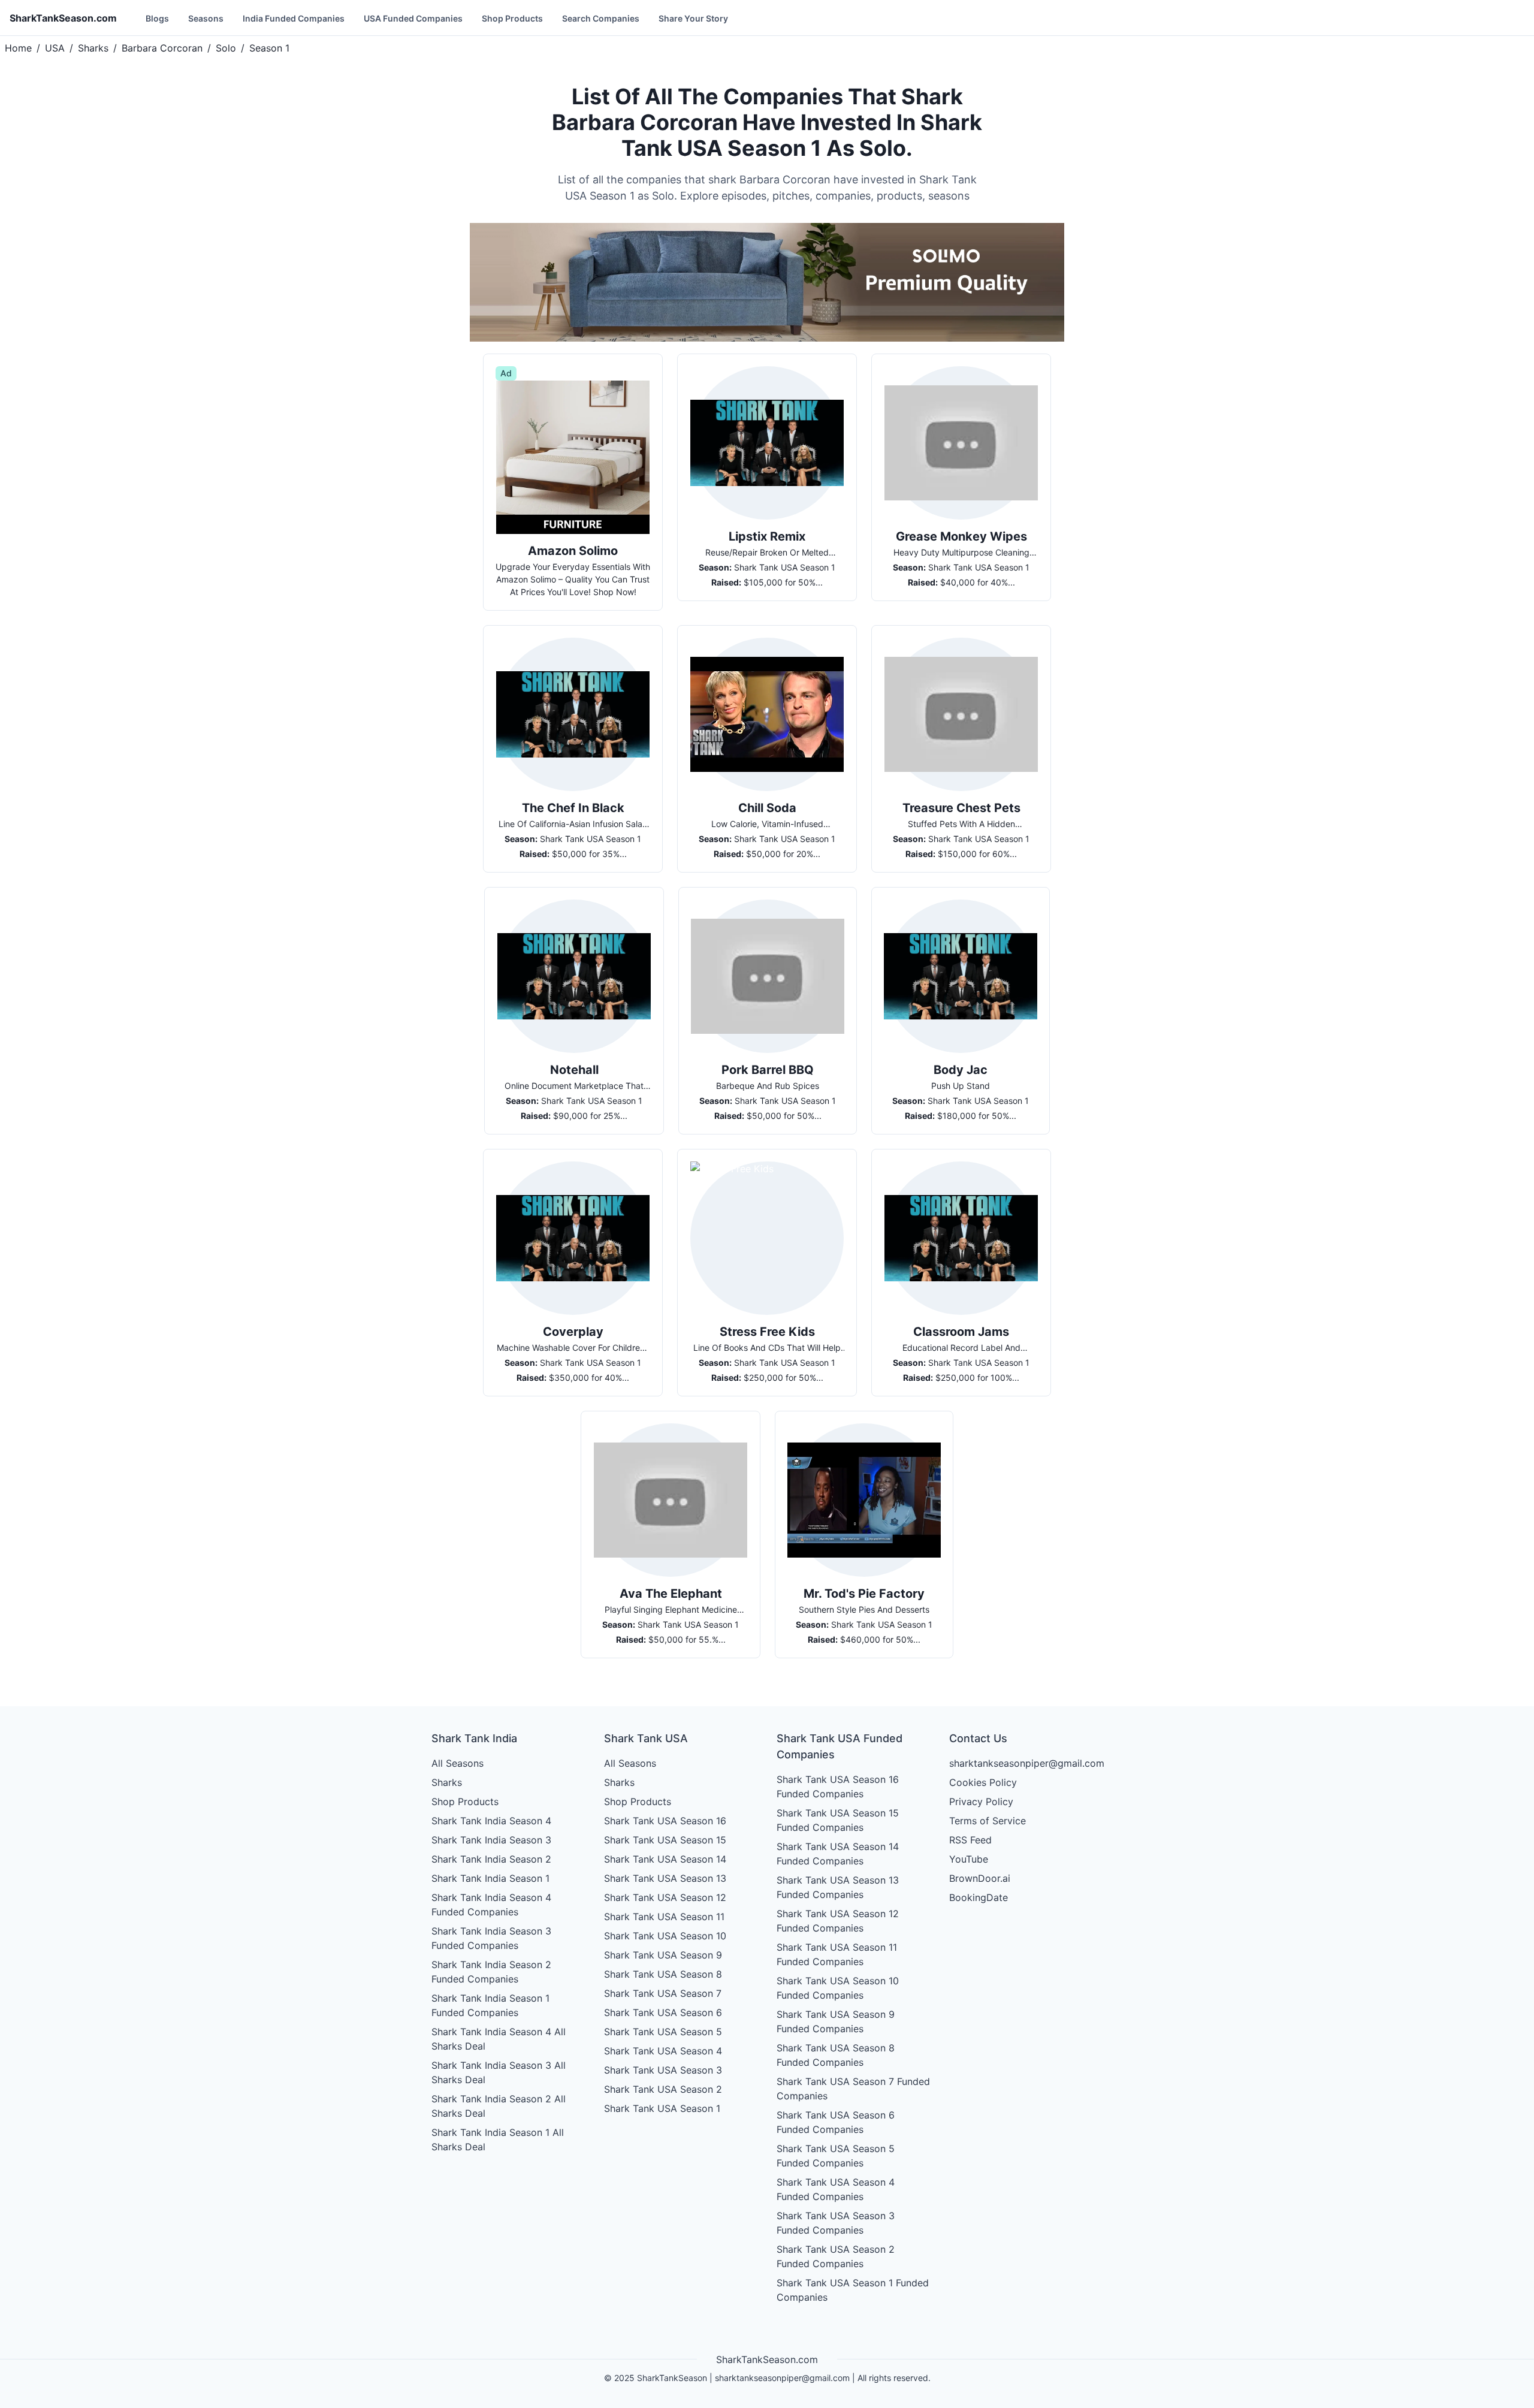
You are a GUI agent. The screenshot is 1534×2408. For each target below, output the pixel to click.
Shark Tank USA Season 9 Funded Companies (836, 2021)
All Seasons (458, 1763)
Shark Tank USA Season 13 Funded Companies (838, 1887)
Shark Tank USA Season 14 (665, 1859)
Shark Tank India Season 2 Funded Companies (491, 1972)
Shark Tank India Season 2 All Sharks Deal (499, 2106)
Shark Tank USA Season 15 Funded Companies (838, 1820)
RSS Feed (970, 1840)
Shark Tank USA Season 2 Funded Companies (836, 2256)
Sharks (93, 48)
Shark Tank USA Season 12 (665, 1897)
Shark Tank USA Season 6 (663, 2012)
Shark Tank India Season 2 (491, 1859)
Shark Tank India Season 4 (491, 1821)
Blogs (157, 18)
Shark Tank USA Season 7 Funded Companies (853, 2089)
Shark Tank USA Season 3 (663, 2070)
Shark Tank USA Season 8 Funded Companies (836, 2055)
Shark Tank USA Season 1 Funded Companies (853, 2290)
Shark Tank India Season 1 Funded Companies (490, 2005)
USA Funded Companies (413, 18)
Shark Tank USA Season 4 (663, 2051)
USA (55, 48)
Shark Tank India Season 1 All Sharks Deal (498, 2140)
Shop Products (512, 18)
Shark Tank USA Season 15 (665, 1840)
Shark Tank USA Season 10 (665, 1936)
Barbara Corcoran (162, 48)
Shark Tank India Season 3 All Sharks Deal (499, 2072)
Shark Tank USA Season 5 (663, 2032)
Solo (226, 48)
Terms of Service (988, 1821)
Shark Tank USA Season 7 (663, 1993)
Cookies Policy (983, 1782)
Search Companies (601, 18)
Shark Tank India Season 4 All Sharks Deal (499, 2039)
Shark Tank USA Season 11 (664, 1917)
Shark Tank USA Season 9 (663, 1955)
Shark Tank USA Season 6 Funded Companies (836, 2122)
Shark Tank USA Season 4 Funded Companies (836, 2189)
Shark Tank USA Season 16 (665, 1821)
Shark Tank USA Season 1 (662, 2108)
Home (18, 48)
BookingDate (979, 1897)
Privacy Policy (981, 1802)
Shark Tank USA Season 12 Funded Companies (838, 1921)
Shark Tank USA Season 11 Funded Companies (837, 1954)
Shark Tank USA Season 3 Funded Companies (836, 2223)
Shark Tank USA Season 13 (665, 1878)
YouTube (969, 1859)
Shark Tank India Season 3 (491, 1840)
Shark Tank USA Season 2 (663, 2089)
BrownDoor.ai (980, 1878)
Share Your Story (693, 18)
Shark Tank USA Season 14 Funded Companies (838, 1854)
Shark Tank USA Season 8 (663, 1974)
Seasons (206, 18)
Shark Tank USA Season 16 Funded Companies (838, 1787)
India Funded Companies (294, 18)
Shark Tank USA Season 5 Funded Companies (836, 2156)
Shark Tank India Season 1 (490, 1878)
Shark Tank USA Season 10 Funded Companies (838, 1988)
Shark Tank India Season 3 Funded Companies (491, 1938)
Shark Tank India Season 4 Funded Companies (491, 1905)
